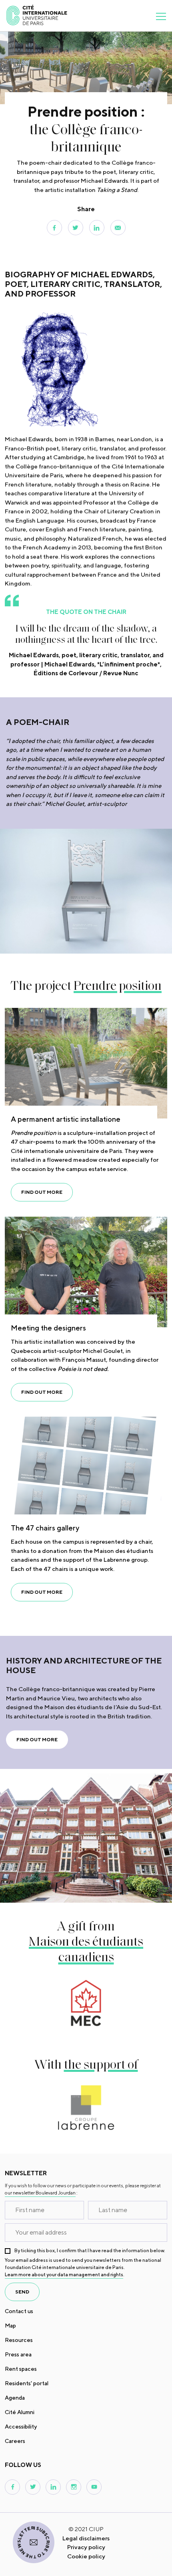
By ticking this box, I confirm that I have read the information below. (90, 2250)
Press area (18, 2354)
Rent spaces (21, 2369)
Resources (19, 2340)
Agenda (15, 2398)
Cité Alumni (20, 2412)
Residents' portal (27, 2383)
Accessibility (21, 2427)
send (22, 2292)
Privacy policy (86, 2547)
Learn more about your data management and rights (64, 2274)
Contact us (19, 2311)
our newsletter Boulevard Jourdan (40, 2193)
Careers (15, 2441)
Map (10, 2326)
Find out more (42, 1192)
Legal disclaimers (86, 2538)
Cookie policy (86, 2556)
